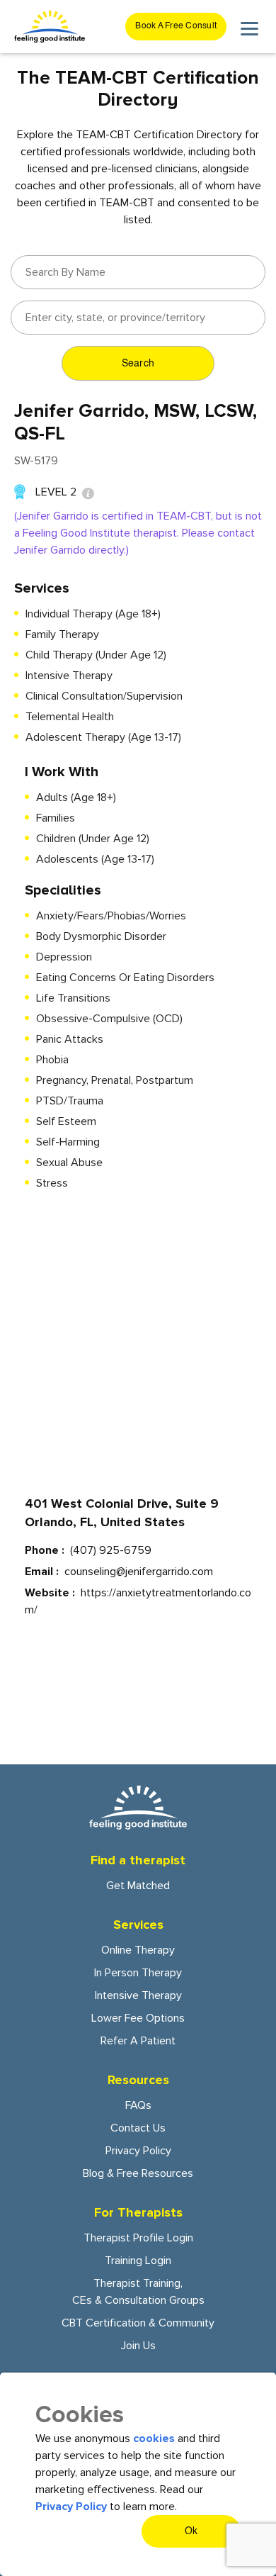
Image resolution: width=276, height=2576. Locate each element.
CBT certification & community (138, 2323)
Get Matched (138, 1886)
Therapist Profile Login (138, 2238)
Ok (191, 2531)
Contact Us (138, 2128)
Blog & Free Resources (138, 2173)
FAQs (138, 2105)
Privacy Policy (138, 2151)
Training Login (138, 2261)
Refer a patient (138, 2041)
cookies (154, 2438)
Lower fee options (138, 2018)
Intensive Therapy (138, 1995)
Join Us (138, 2346)
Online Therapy (138, 1950)
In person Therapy (138, 1973)
